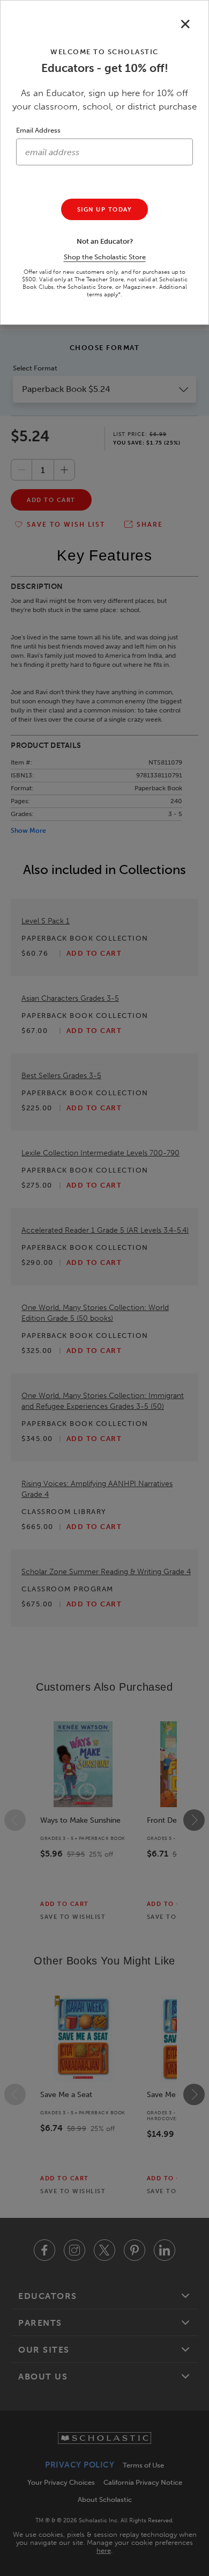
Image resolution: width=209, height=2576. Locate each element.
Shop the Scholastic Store (105, 257)
